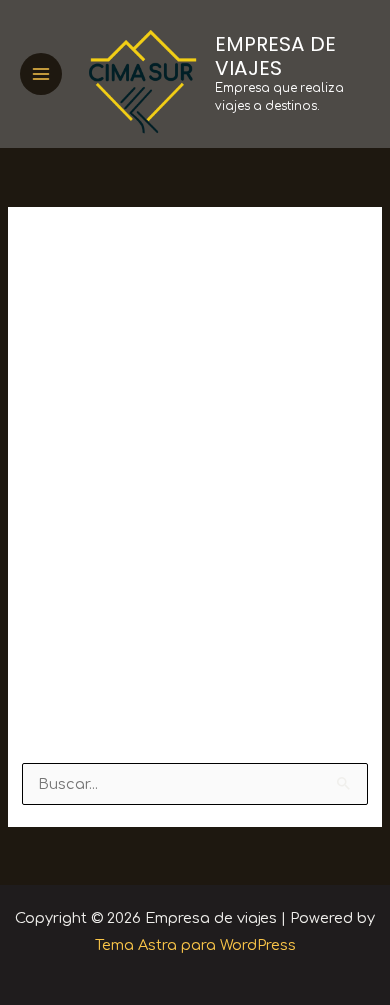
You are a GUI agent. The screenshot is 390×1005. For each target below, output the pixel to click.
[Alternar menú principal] (41, 74)
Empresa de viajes (275, 56)
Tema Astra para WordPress (195, 945)
